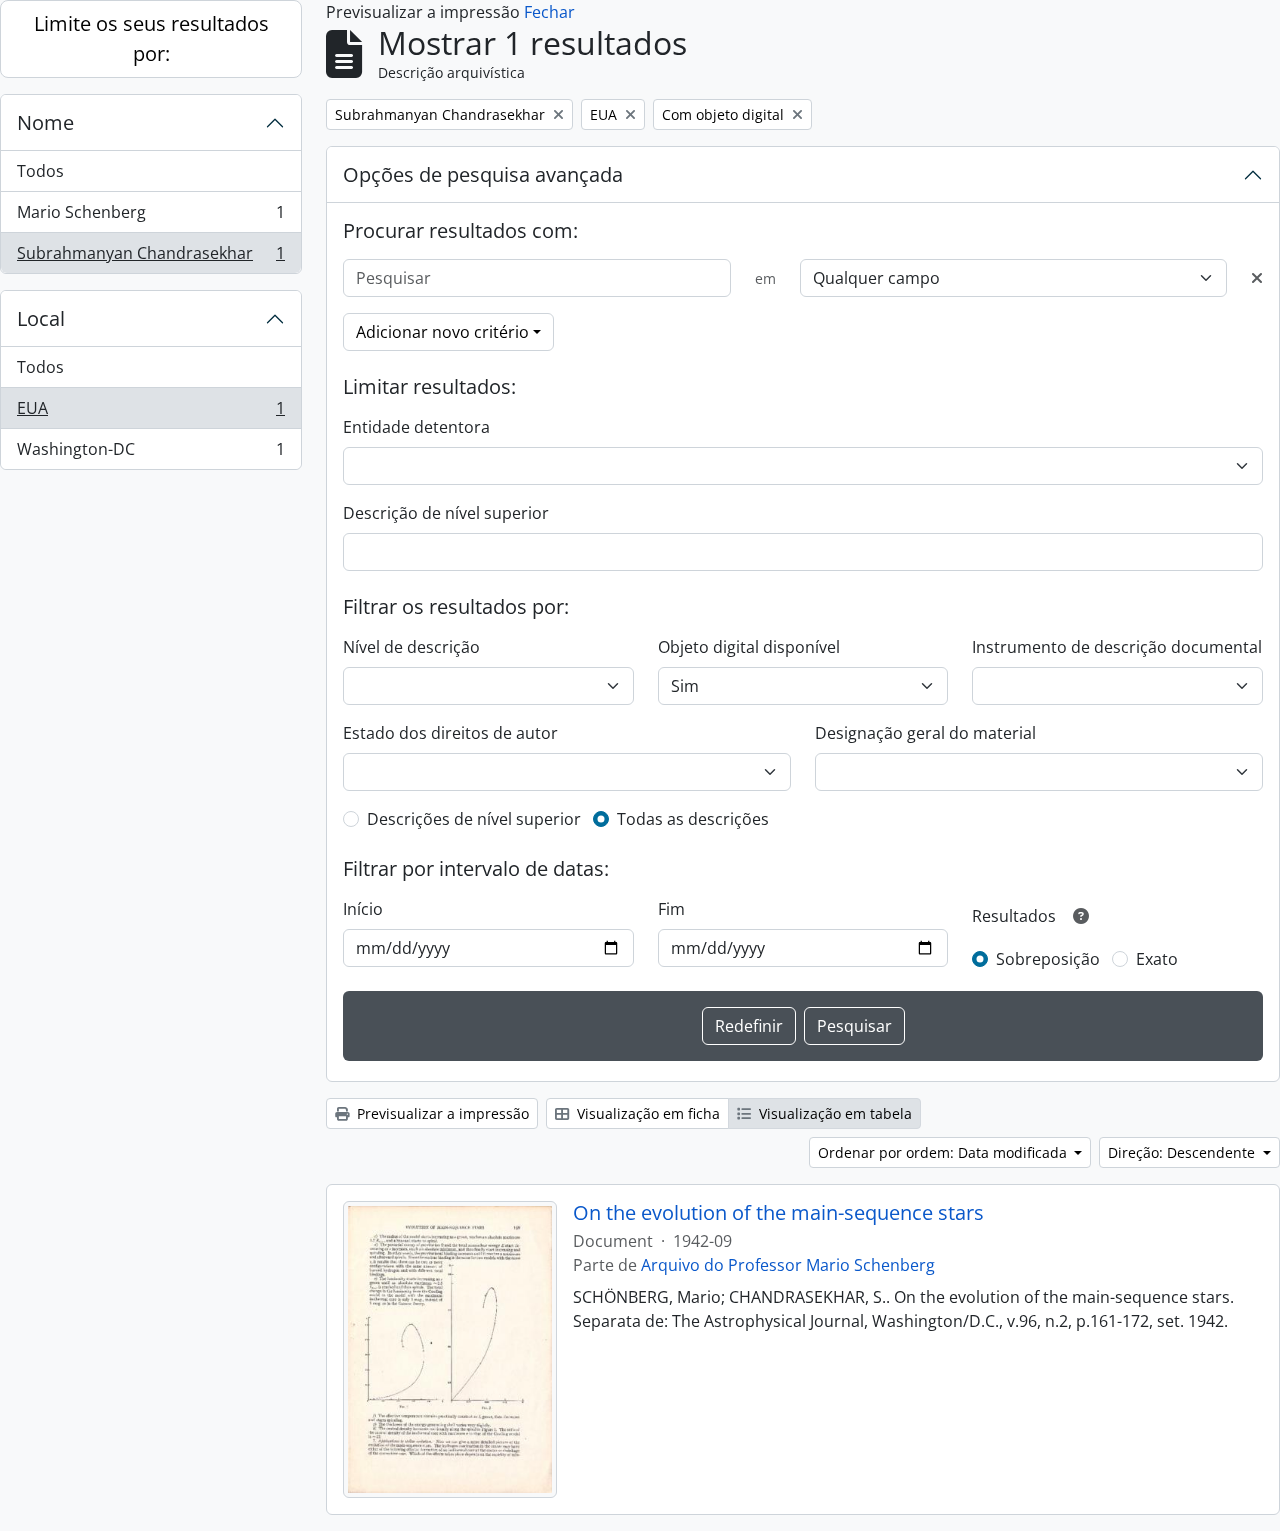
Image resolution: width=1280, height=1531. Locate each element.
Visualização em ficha (646, 1113)
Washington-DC (150, 453)
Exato (1157, 959)
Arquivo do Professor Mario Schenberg (788, 1265)
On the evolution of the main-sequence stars (778, 1213)
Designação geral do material (925, 733)
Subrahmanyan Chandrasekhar (150, 257)
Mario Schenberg (150, 217)
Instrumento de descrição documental (1117, 647)
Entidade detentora (416, 427)
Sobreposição (1048, 959)
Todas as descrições (693, 819)
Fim (671, 909)
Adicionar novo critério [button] (442, 332)
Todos (40, 171)
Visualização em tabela (833, 1113)
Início (363, 909)
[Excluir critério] (1257, 278)
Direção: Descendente (1183, 1152)
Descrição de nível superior (446, 513)
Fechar (549, 12)
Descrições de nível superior (474, 819)
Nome (45, 122)
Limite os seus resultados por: (151, 38)
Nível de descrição (411, 647)
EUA (150, 413)
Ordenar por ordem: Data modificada (944, 1152)
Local (41, 318)
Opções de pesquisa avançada (483, 174)
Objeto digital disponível (749, 647)
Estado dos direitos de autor (450, 733)
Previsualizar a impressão (441, 1113)
